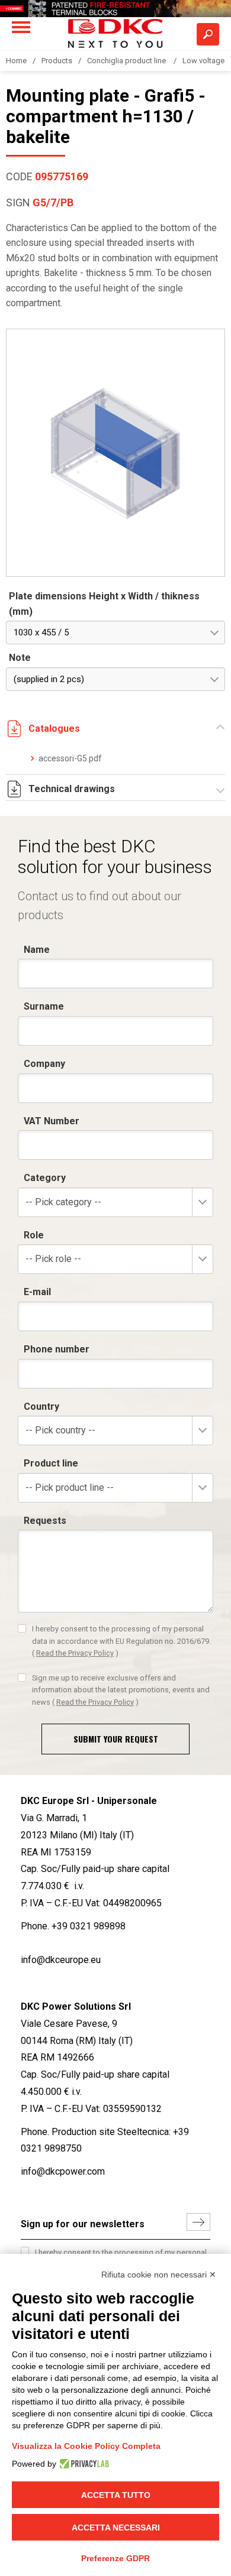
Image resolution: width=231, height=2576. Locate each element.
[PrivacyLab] (83, 2464)
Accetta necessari (116, 2528)
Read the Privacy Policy (75, 1653)
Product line (51, 1463)
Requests (45, 1521)
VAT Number (52, 1121)
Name (37, 950)
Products (57, 61)
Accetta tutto (116, 2495)
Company (44, 1064)
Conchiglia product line (127, 61)
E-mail (37, 1292)
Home (16, 61)
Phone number (57, 1349)
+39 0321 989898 (89, 1926)
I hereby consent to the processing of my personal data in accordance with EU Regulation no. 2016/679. (121, 1641)
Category (45, 1178)
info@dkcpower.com (63, 2171)
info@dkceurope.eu (61, 1960)
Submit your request (116, 1739)
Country (41, 1407)
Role (34, 1235)
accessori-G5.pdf (70, 758)
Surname (44, 1006)
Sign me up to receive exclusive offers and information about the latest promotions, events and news (121, 1690)
